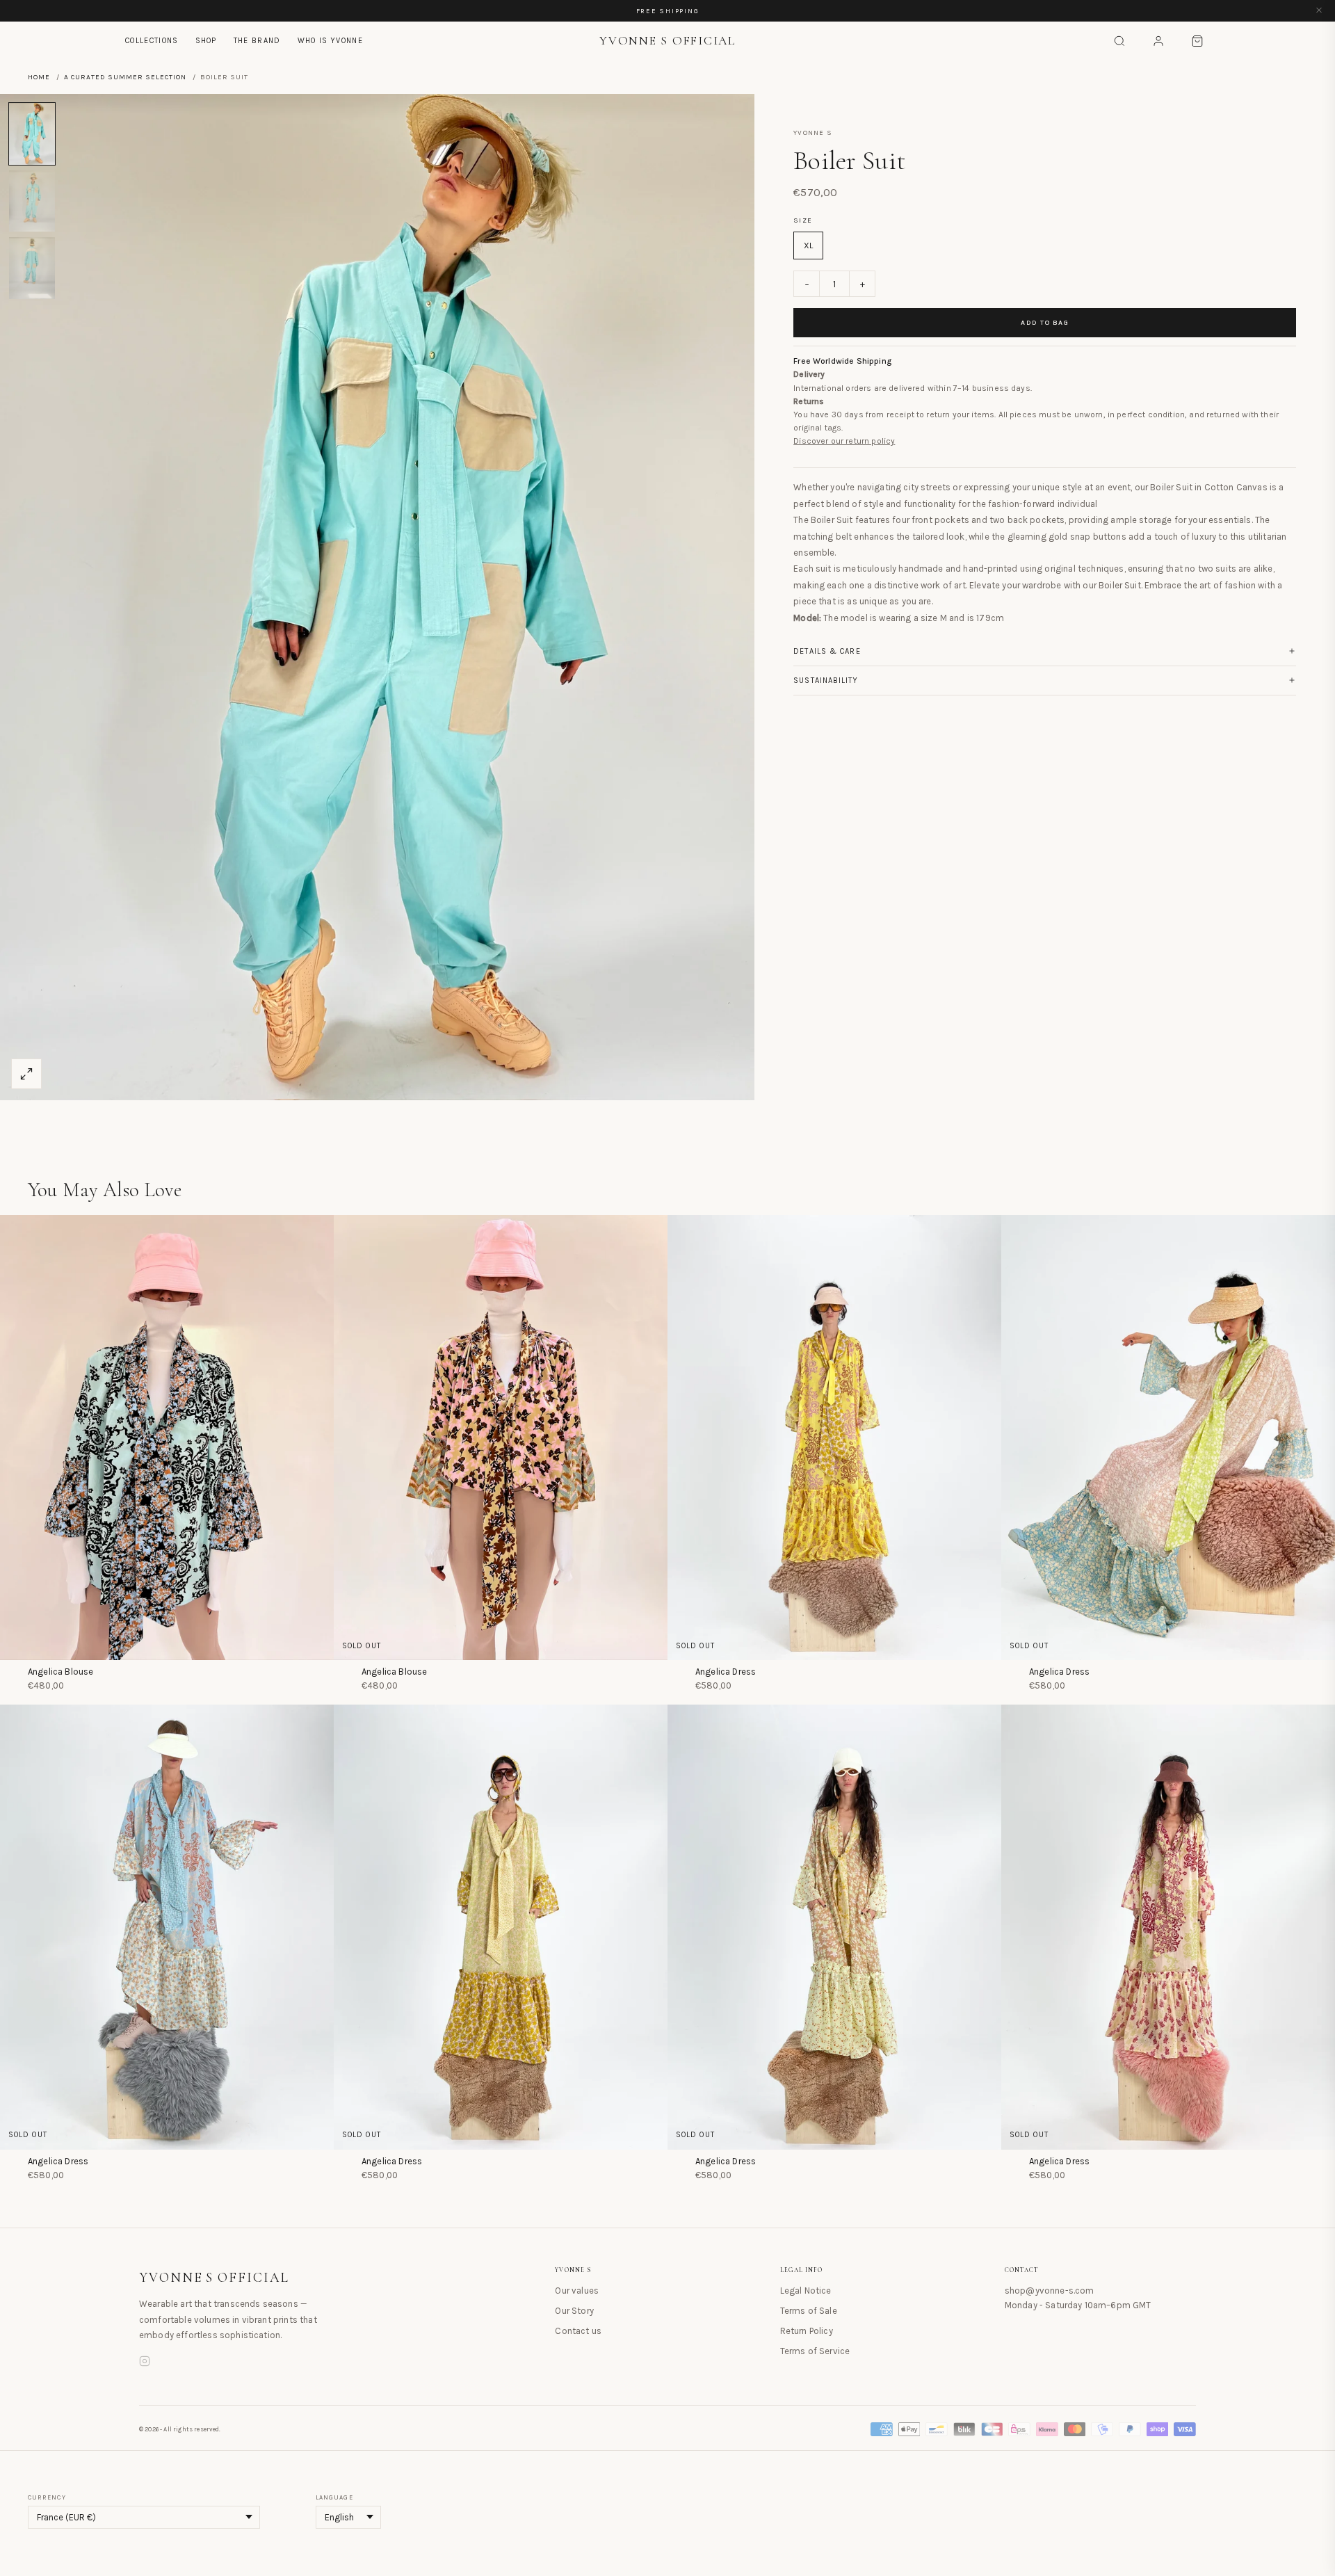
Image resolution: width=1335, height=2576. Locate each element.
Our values (577, 2291)
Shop (206, 41)
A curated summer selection (125, 77)
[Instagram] (145, 2363)
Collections (152, 41)
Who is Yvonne (330, 41)
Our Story (574, 2311)
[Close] (1319, 11)
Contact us (578, 2331)
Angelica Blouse (60, 1672)
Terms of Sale (809, 2311)
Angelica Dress (726, 1672)
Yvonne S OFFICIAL (214, 2278)
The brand (257, 41)
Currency (47, 2497)
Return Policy (807, 2331)
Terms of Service (815, 2351)
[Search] (1119, 41)
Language (334, 2497)
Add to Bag (1045, 323)
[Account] (1158, 41)
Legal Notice (806, 2291)
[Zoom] (26, 1074)
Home (39, 77)
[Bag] (1197, 41)
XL (808, 245)
